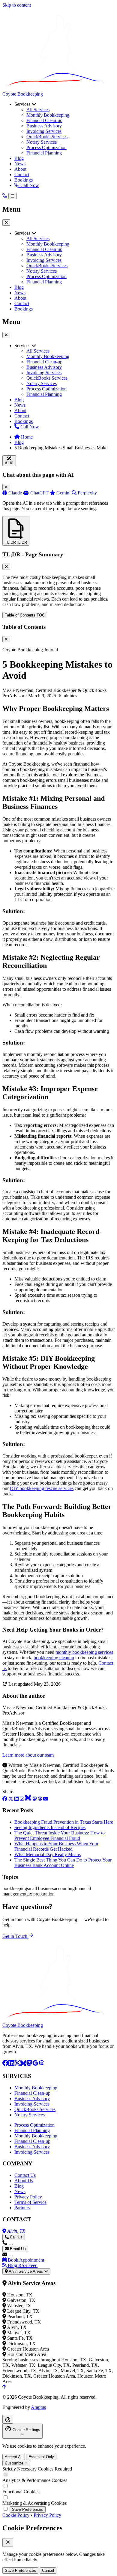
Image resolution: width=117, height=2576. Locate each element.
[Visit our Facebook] (5, 2064)
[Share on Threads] (40, 1799)
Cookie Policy (16, 2515)
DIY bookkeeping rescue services (42, 1488)
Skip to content (17, 5)
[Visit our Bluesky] (23, 2064)
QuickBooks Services (47, 137)
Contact (22, 174)
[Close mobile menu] (6, 335)
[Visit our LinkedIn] (11, 2064)
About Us (24, 2181)
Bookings (24, 180)
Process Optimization (46, 147)
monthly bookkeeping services (84, 1652)
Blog (19, 158)
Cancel (48, 2570)
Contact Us (25, 2175)
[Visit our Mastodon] (29, 2064)
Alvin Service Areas (26, 2271)
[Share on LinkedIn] (17, 1799)
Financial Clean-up (44, 120)
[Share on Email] (46, 1799)
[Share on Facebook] (5, 1799)
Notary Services (42, 142)
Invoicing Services (44, 131)
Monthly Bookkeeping (48, 115)
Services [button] (23, 233)
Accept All (14, 2457)
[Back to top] (4, 2387)
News (20, 164)
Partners (22, 2208)
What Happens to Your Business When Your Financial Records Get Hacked (56, 1846)
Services (23, 104)
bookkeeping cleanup (54, 1658)
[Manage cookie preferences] (8, 2419)
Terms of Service (30, 2202)
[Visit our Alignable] (41, 2064)
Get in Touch (15, 1936)
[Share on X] (11, 1799)
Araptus (38, 2407)
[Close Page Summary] (6, 567)
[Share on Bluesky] (29, 1799)
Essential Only (41, 2457)
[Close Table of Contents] (6, 639)
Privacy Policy (28, 2197)
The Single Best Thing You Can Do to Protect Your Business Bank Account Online (63, 1863)
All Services (38, 110)
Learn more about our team (28, 1755)
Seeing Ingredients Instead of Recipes (50, 1827)
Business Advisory (44, 126)
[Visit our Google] (35, 2064)
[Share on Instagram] (22, 1799)
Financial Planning (44, 153)
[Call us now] (5, 196)
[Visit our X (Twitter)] (17, 2064)
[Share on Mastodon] (35, 1799)
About (20, 169)
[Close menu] (6, 223)
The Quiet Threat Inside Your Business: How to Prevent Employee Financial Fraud (60, 1836)
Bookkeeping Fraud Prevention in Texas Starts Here (64, 1822)
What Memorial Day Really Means (48, 1854)
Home (26, 437)
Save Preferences (28, 2509)
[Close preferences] (8, 2542)
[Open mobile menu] (13, 196)
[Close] (6, 487)
